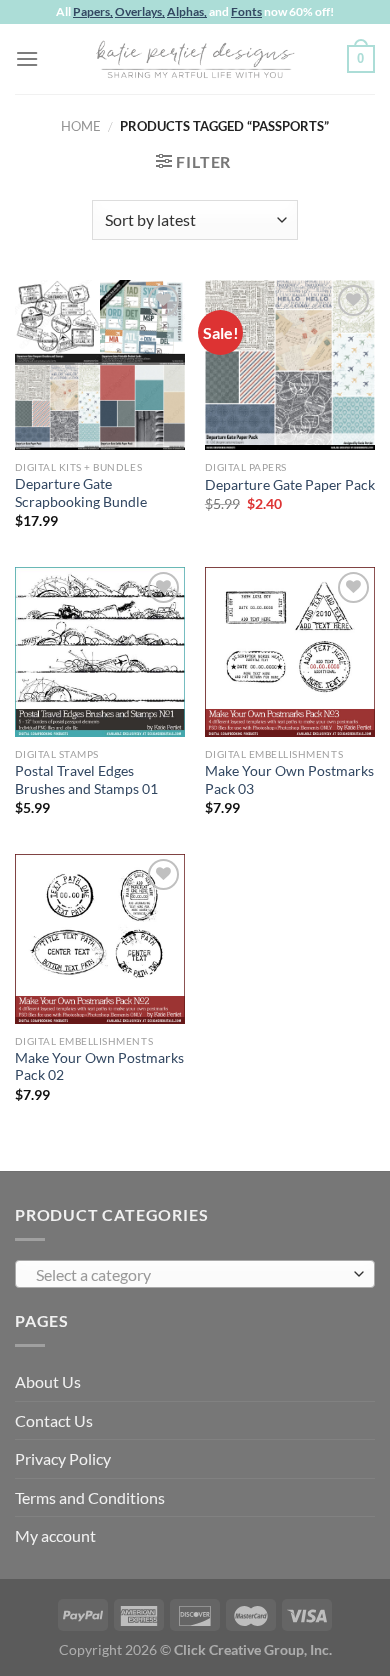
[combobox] (195, 1274)
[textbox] (190, 1275)
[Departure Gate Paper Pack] (290, 365)
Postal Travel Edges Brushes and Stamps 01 (86, 780)
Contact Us (54, 1420)
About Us (48, 1381)
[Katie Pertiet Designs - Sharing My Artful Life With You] (195, 59)
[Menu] (27, 58)
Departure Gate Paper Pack (290, 485)
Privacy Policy (63, 1458)
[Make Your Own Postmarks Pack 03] (290, 652)
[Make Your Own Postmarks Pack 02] (100, 939)
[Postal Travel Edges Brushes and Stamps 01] (100, 652)
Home (81, 126)
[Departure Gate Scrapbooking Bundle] (100, 365)
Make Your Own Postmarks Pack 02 (99, 1067)
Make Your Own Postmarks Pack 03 (289, 780)
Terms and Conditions (90, 1497)
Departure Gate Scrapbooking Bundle (81, 493)
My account (55, 1535)
